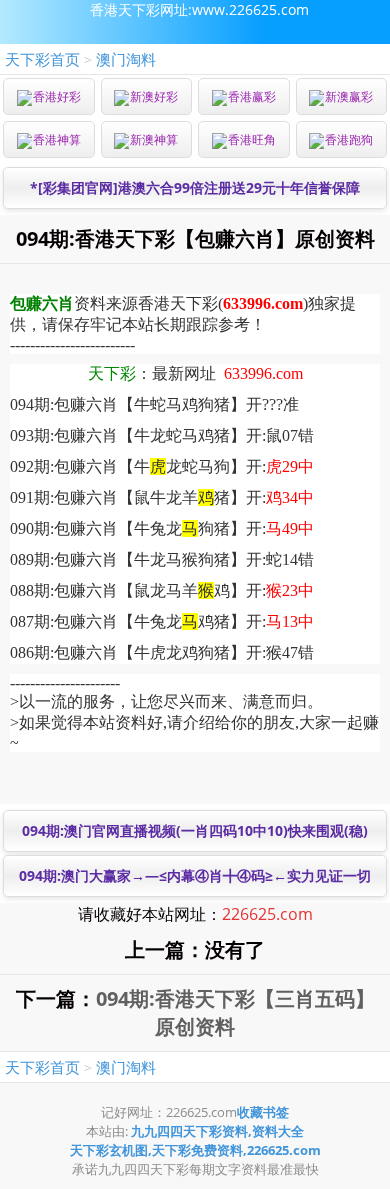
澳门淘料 (126, 59)
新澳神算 (154, 139)
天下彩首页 (42, 59)
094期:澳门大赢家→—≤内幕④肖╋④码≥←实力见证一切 (195, 875)
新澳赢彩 (349, 96)
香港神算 (57, 139)
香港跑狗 (349, 139)
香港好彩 (57, 96)
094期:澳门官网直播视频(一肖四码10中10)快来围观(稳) (195, 830)
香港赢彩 (252, 96)
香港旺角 (252, 139)
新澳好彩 (154, 96)
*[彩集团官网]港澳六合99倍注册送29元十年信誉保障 (195, 187)
